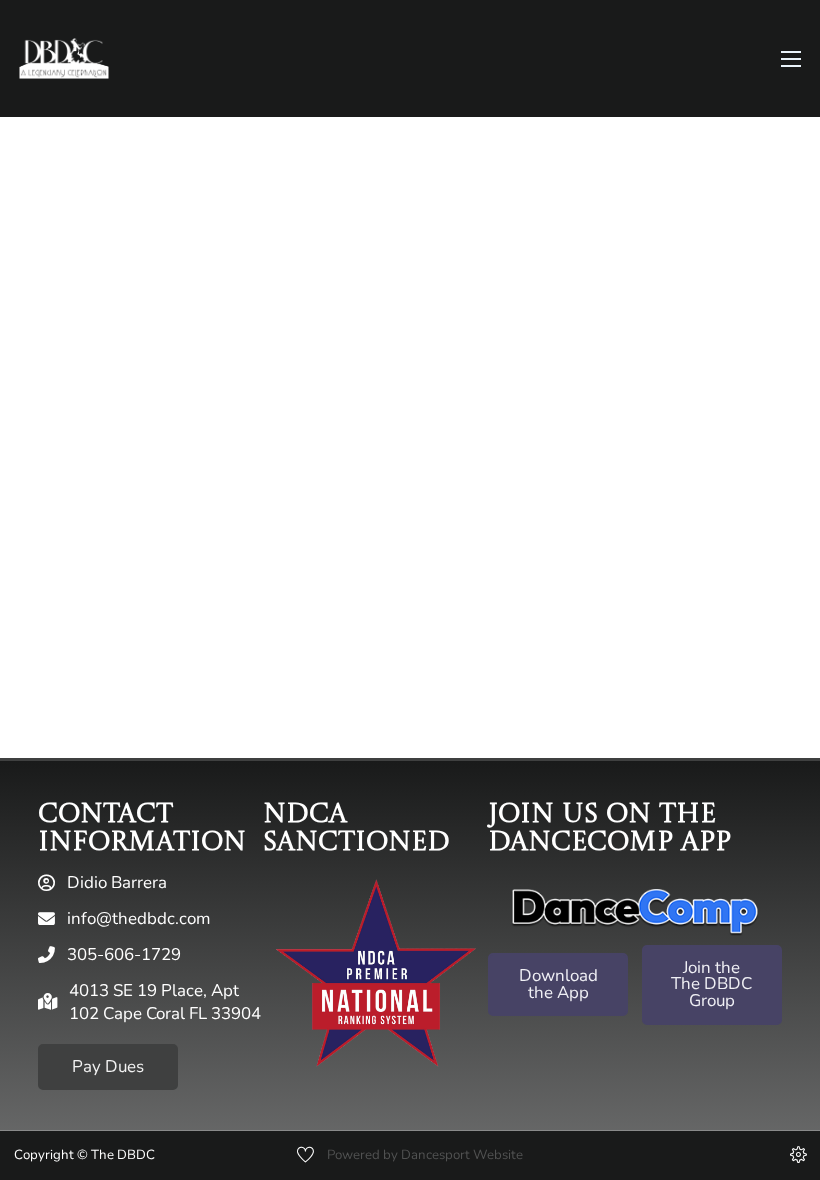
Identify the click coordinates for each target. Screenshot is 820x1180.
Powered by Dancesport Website (425, 1155)
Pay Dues (108, 1066)
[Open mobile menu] (791, 59)
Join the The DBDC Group (711, 984)
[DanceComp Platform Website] (635, 911)
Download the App (558, 984)
